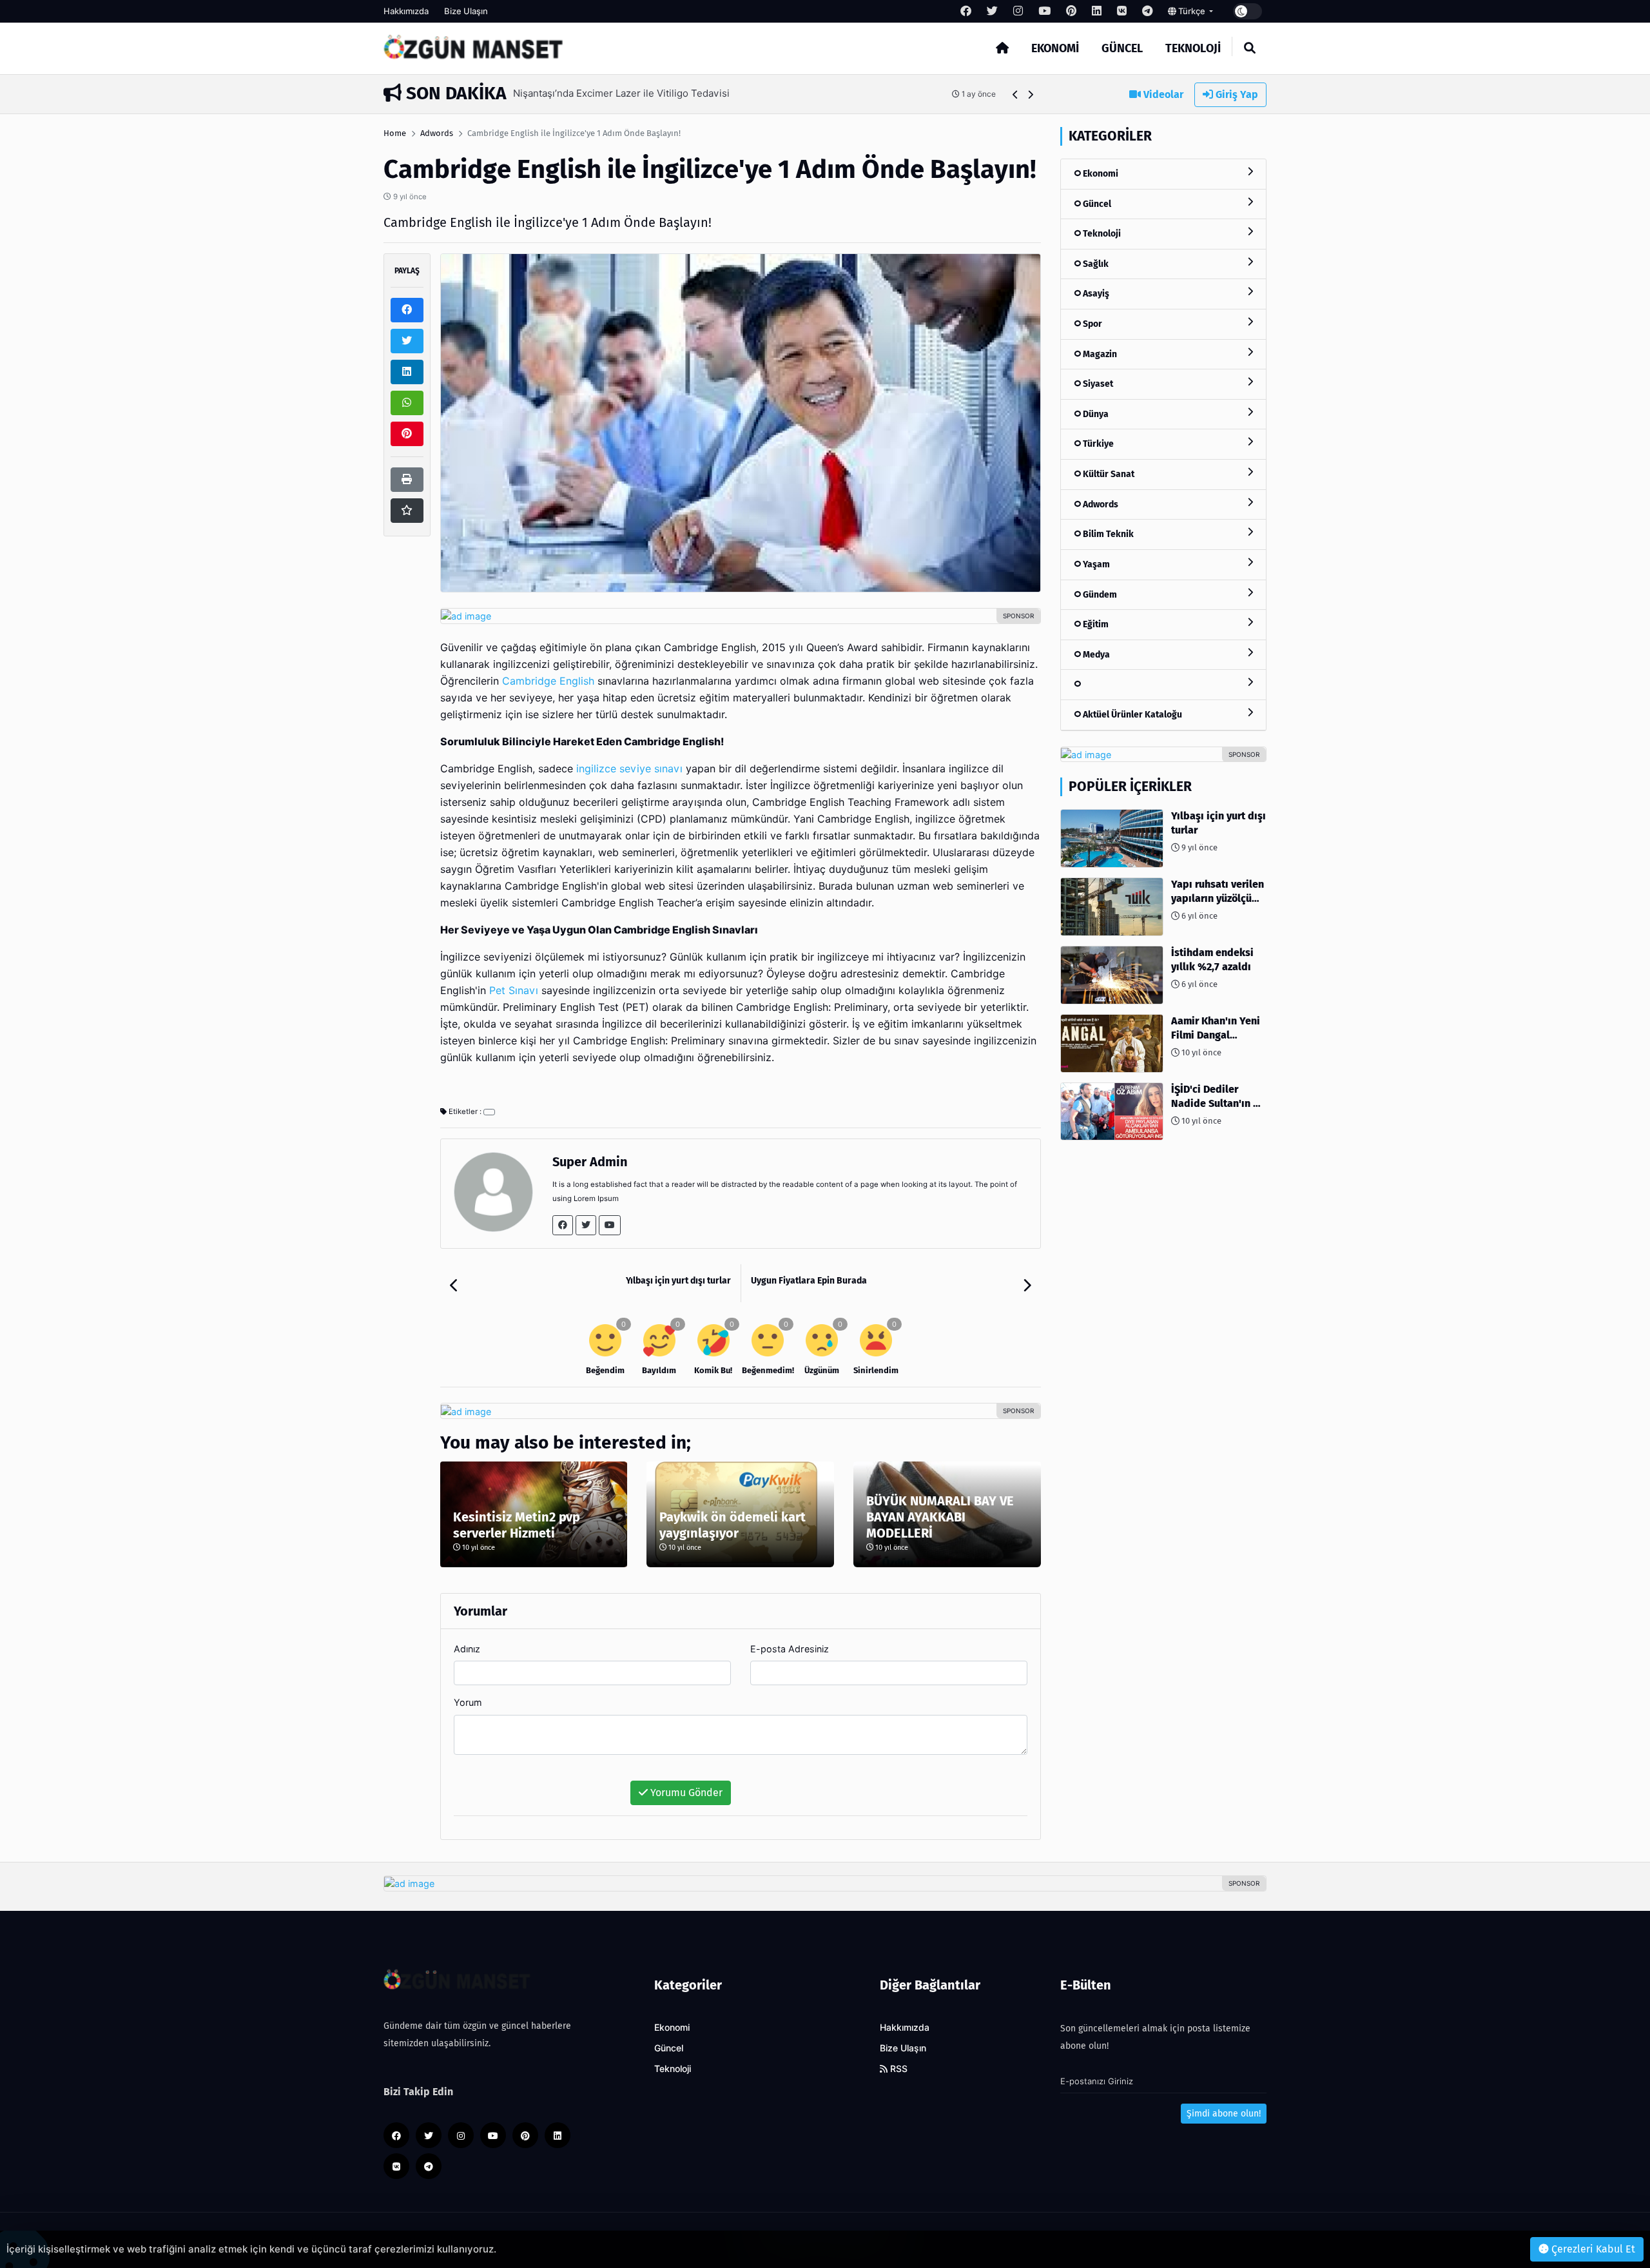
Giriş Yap (1236, 94)
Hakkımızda (406, 11)
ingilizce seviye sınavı (629, 769)
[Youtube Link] (610, 1225)
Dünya (1095, 414)
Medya (1095, 655)
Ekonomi (1055, 48)
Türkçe (1192, 11)
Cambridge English (548, 681)
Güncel (1122, 48)
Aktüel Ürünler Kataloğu (1131, 715)
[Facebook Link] (563, 1225)
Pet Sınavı (514, 991)
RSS (898, 2069)
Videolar (1162, 94)
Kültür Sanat (1108, 474)
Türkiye (1097, 444)
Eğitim (1095, 624)
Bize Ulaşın (466, 11)
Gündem (1099, 595)
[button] (1015, 94)
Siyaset (1097, 384)
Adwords (437, 133)
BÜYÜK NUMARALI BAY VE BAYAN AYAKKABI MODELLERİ (940, 1517)
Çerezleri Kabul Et (1592, 2249)
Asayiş (1095, 294)
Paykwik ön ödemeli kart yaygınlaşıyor (733, 1525)
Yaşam (1095, 564)
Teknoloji (1193, 48)
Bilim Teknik (1107, 534)
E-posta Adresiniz (790, 1649)
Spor (1092, 324)
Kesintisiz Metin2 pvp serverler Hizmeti (517, 1525)
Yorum (468, 1702)
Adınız (467, 1649)
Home (395, 133)
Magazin (1099, 354)
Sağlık (1095, 264)
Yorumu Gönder (685, 1793)
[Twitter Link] (586, 1225)
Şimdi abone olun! (1224, 2114)
